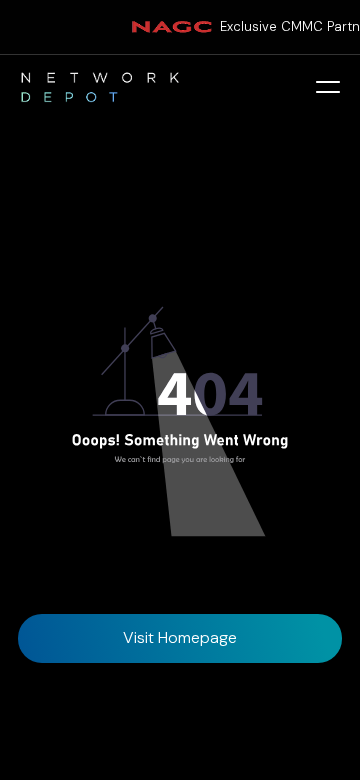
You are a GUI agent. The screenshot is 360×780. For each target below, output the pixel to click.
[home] (100, 87)
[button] (328, 87)
